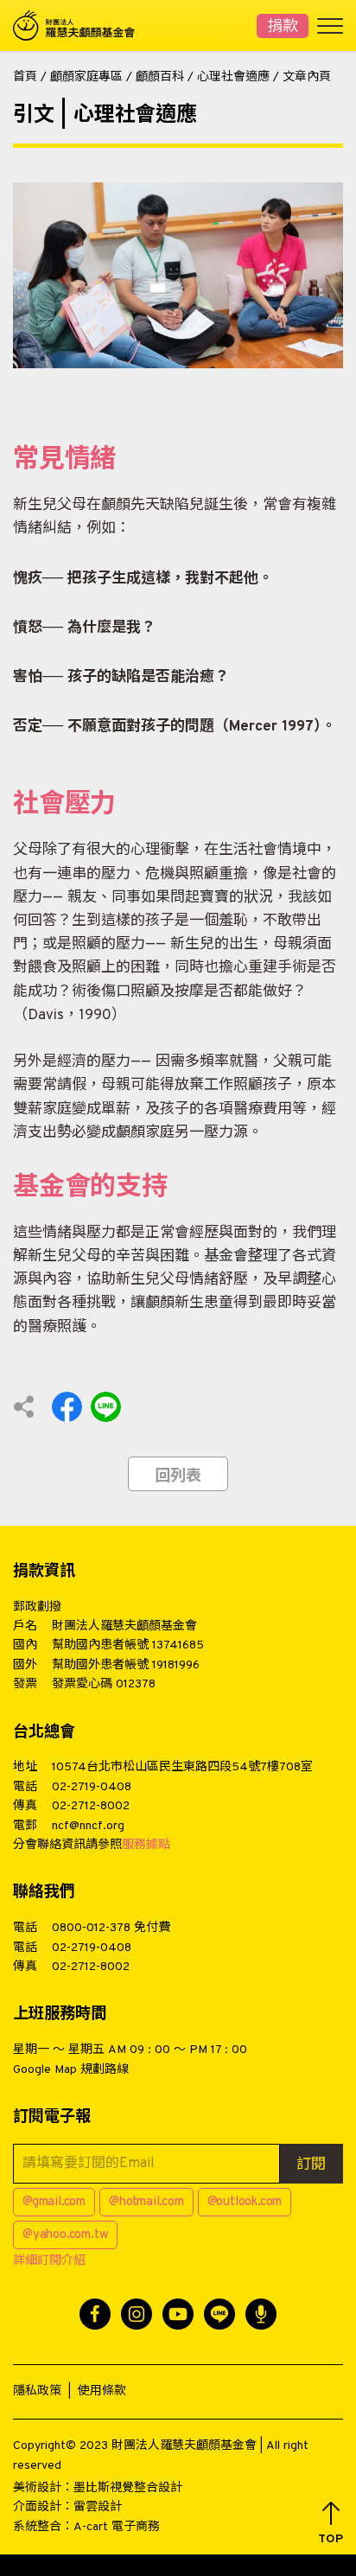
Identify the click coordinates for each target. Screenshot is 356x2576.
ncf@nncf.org (88, 1826)
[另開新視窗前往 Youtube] (178, 2314)
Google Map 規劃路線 (71, 2070)
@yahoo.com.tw (65, 2235)
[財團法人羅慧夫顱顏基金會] (82, 26)
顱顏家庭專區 (86, 77)
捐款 (283, 27)
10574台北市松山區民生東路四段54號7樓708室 (182, 1767)
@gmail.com (54, 2202)
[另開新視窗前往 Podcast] (261, 2314)
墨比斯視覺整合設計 (128, 2488)
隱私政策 (37, 2391)
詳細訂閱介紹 (49, 2261)
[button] (331, 2524)
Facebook (67, 1407)
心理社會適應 (233, 77)
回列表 (178, 1477)
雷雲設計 (98, 2507)
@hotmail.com (146, 2202)
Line (106, 1407)
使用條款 (102, 2391)
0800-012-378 (91, 1928)
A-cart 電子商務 (117, 2527)
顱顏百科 (160, 77)
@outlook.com (245, 2202)
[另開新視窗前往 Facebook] (95, 2314)
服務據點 (146, 1845)
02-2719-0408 (92, 1787)
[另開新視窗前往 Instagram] (137, 2314)
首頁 (25, 77)
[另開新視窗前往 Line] (219, 2314)
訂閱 (311, 2165)
